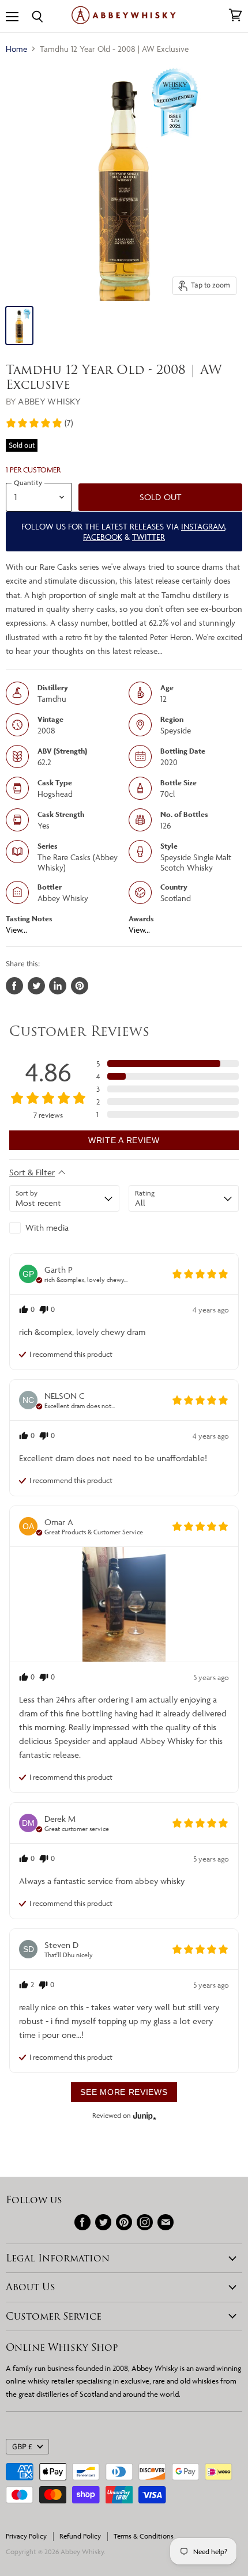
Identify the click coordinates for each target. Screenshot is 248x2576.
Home (16, 49)
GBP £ (22, 2447)
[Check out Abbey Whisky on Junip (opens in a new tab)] (144, 2116)
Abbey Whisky (49, 401)
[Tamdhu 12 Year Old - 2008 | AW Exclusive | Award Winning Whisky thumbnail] (19, 326)
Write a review (124, 1140)
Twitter (149, 537)
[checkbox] (64, 1228)
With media (47, 1228)
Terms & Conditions (144, 2536)
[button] (39, 423)
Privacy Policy (26, 2536)
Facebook (103, 537)
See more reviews (124, 2092)
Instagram (203, 526)
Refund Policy (80, 2536)
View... (16, 930)
